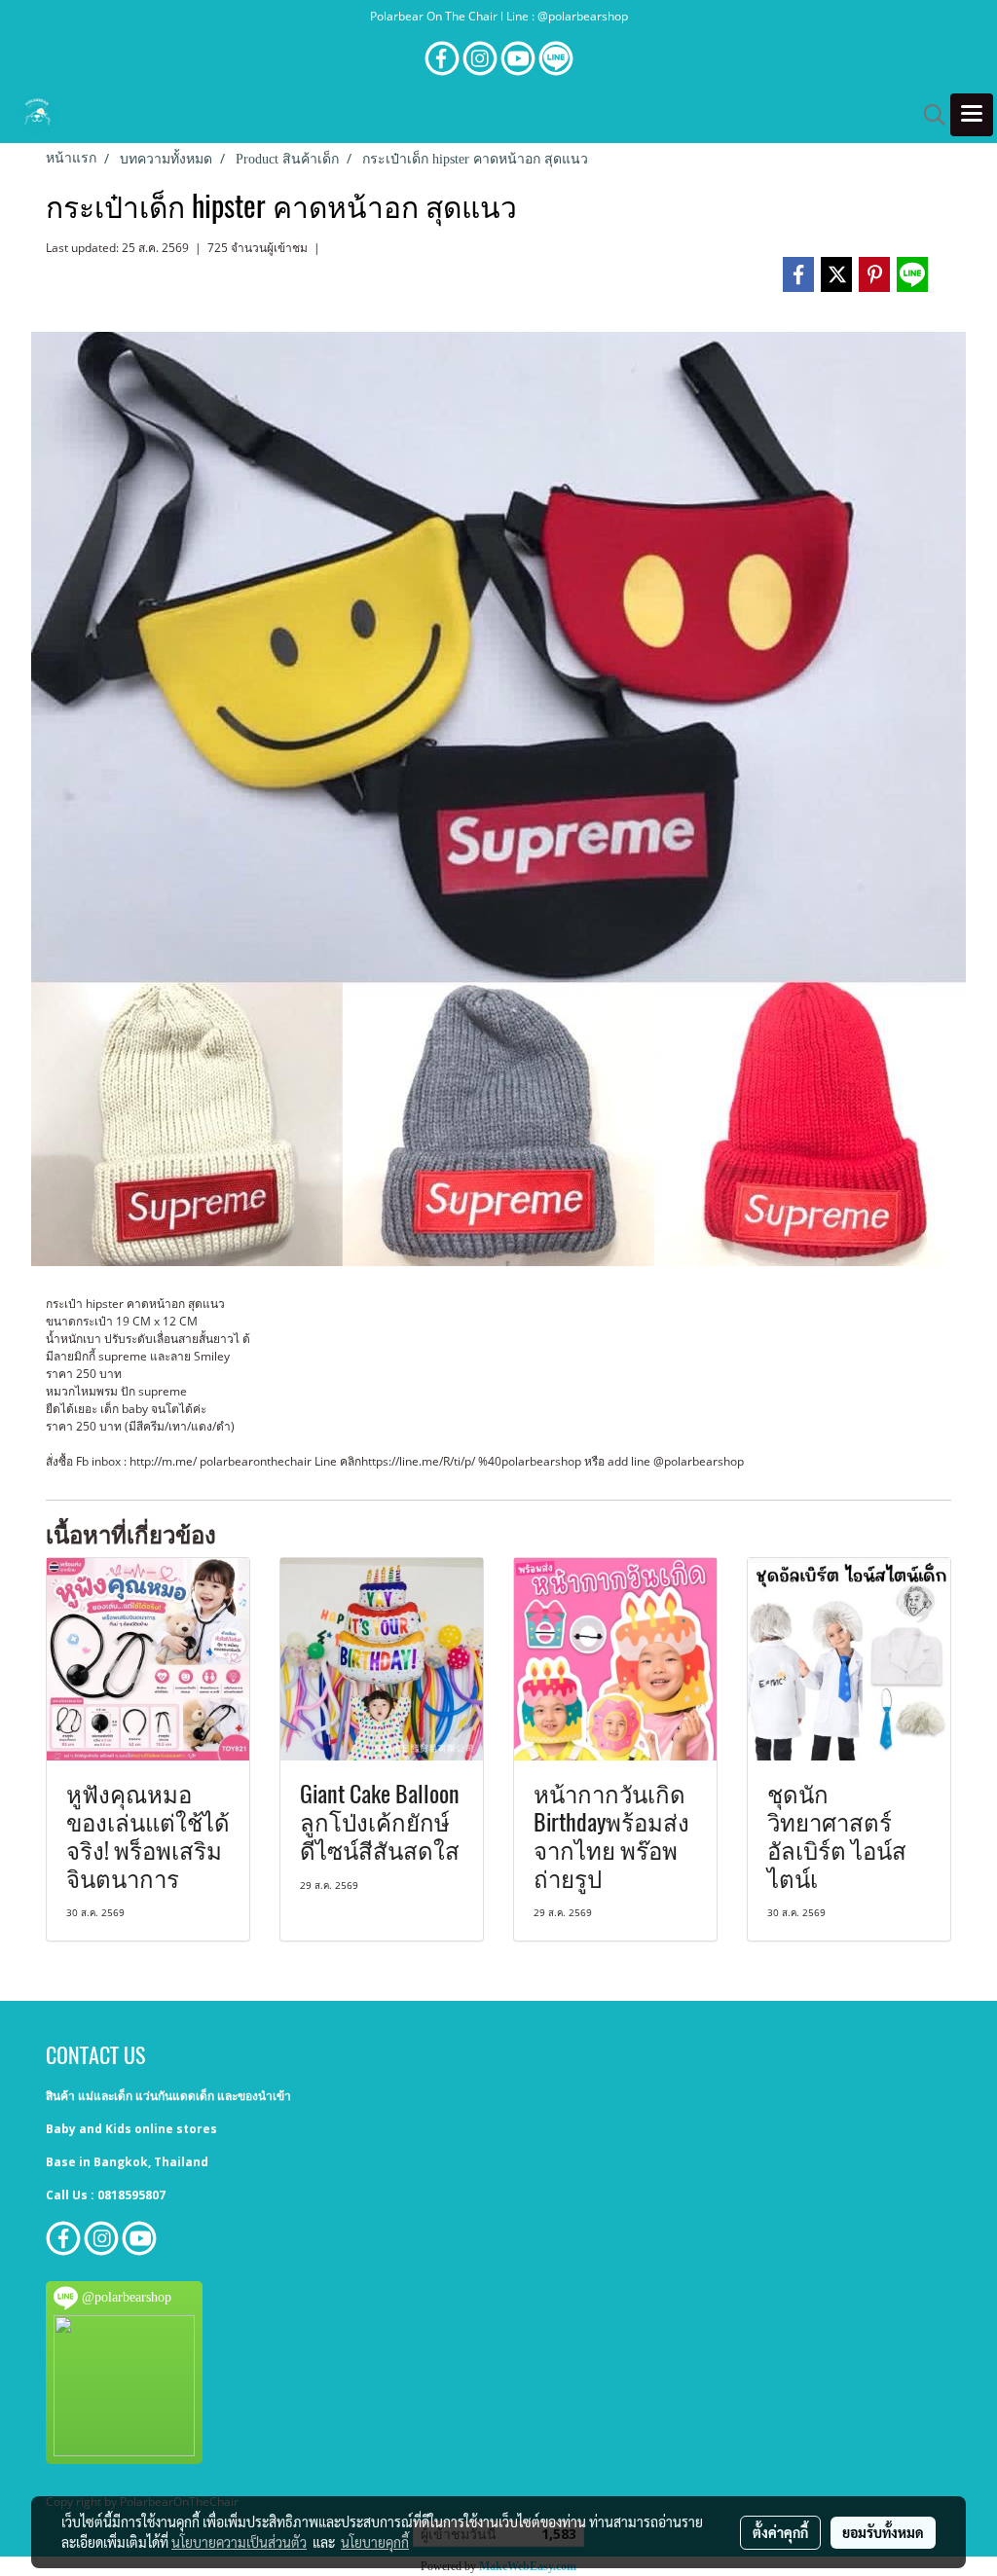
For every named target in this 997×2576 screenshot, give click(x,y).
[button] (928, 115)
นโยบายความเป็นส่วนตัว (239, 2542)
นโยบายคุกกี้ (375, 2542)
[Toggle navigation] (972, 115)
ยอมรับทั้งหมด (883, 2532)
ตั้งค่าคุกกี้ (780, 2532)
